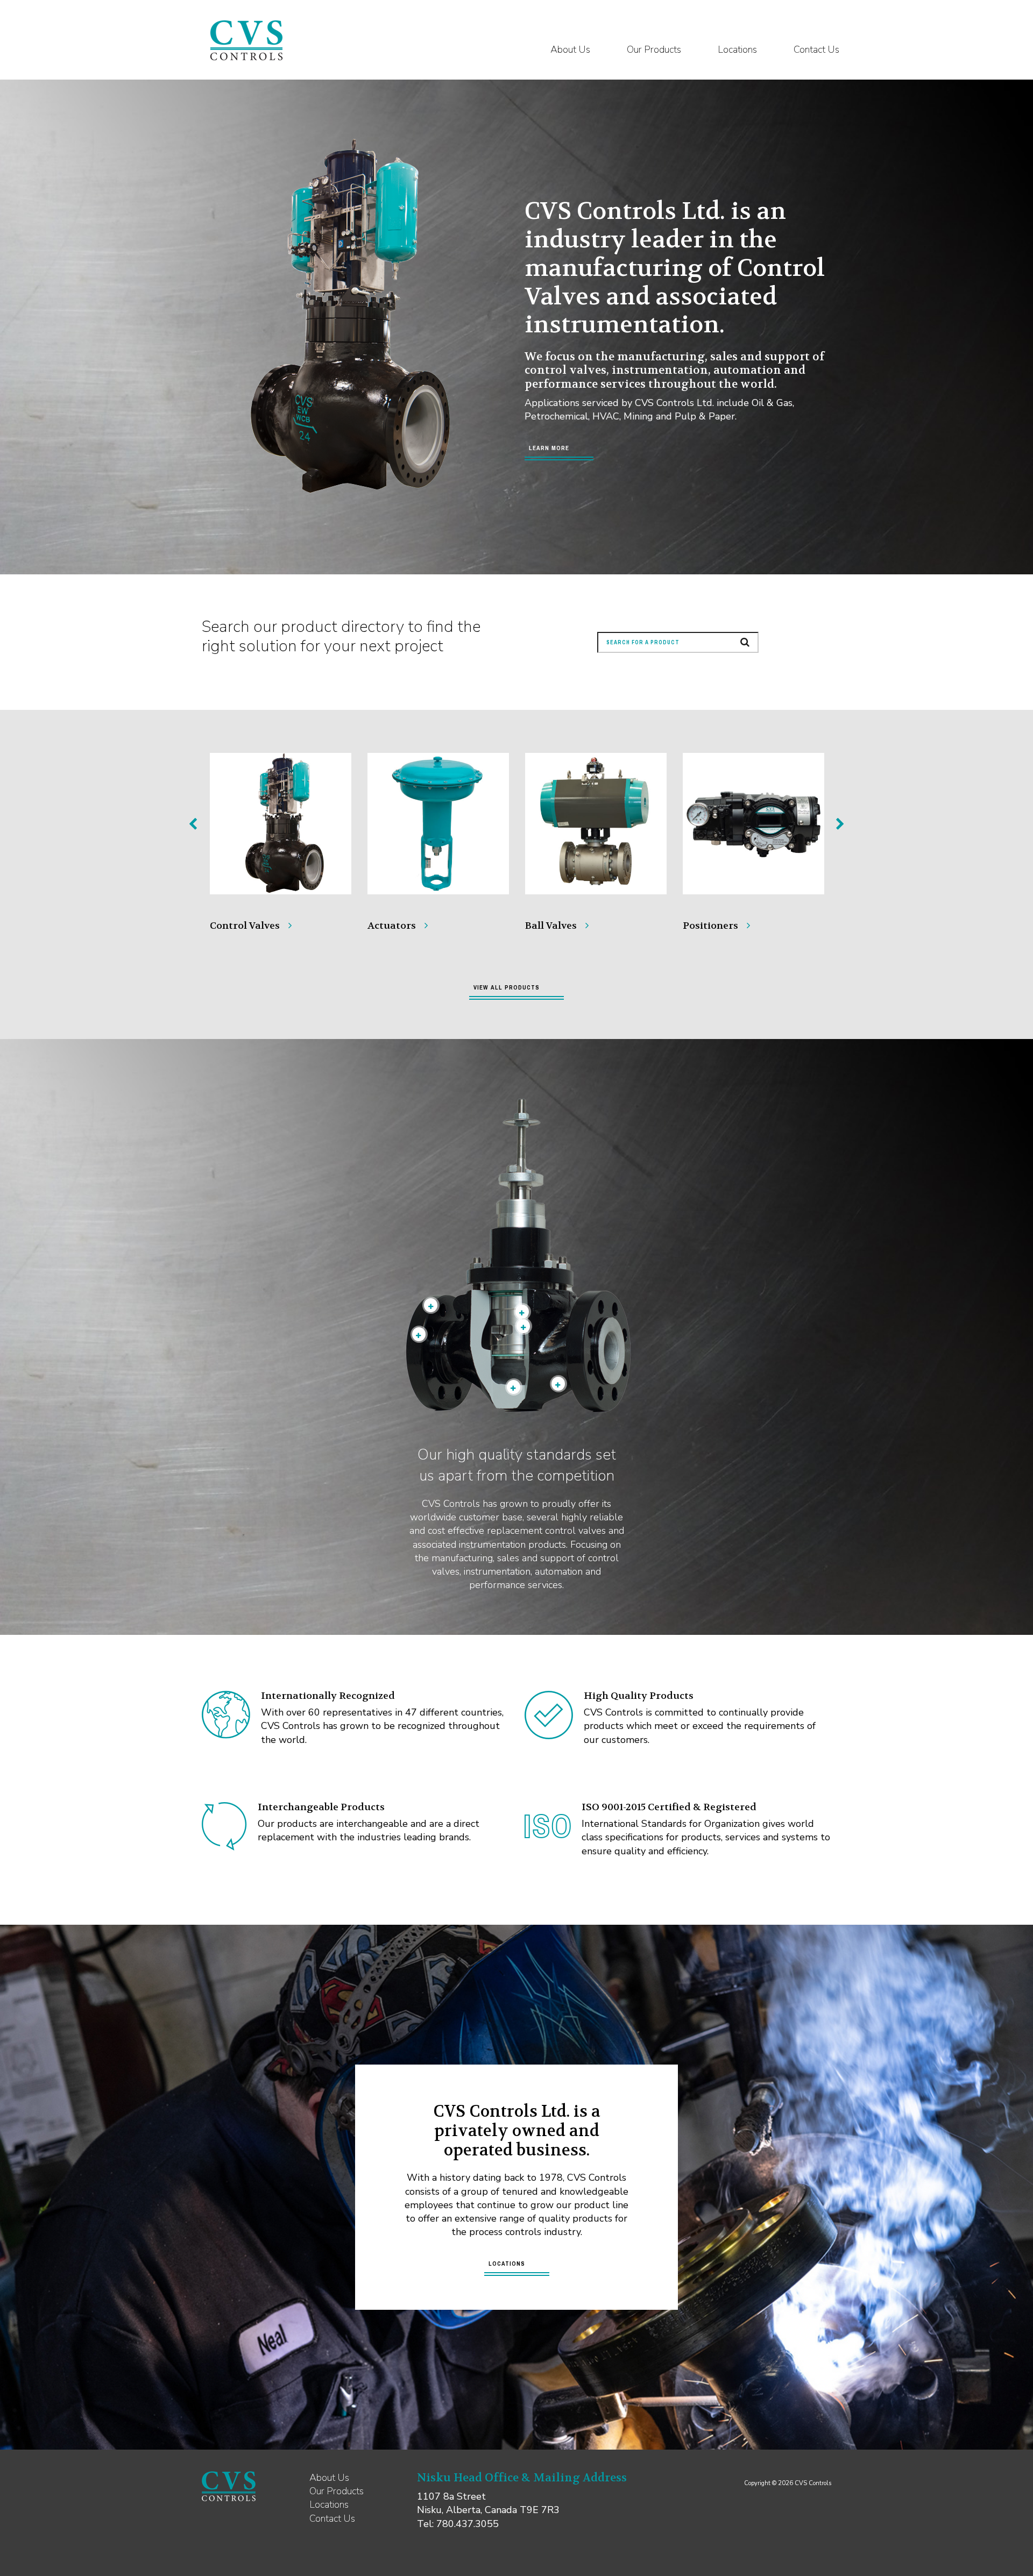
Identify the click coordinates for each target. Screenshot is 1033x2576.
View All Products (507, 987)
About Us (570, 49)
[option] (281, 834)
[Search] (745, 642)
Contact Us (816, 49)
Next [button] (840, 824)
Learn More (549, 448)
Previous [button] (193, 824)
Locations (737, 49)
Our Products (654, 49)
